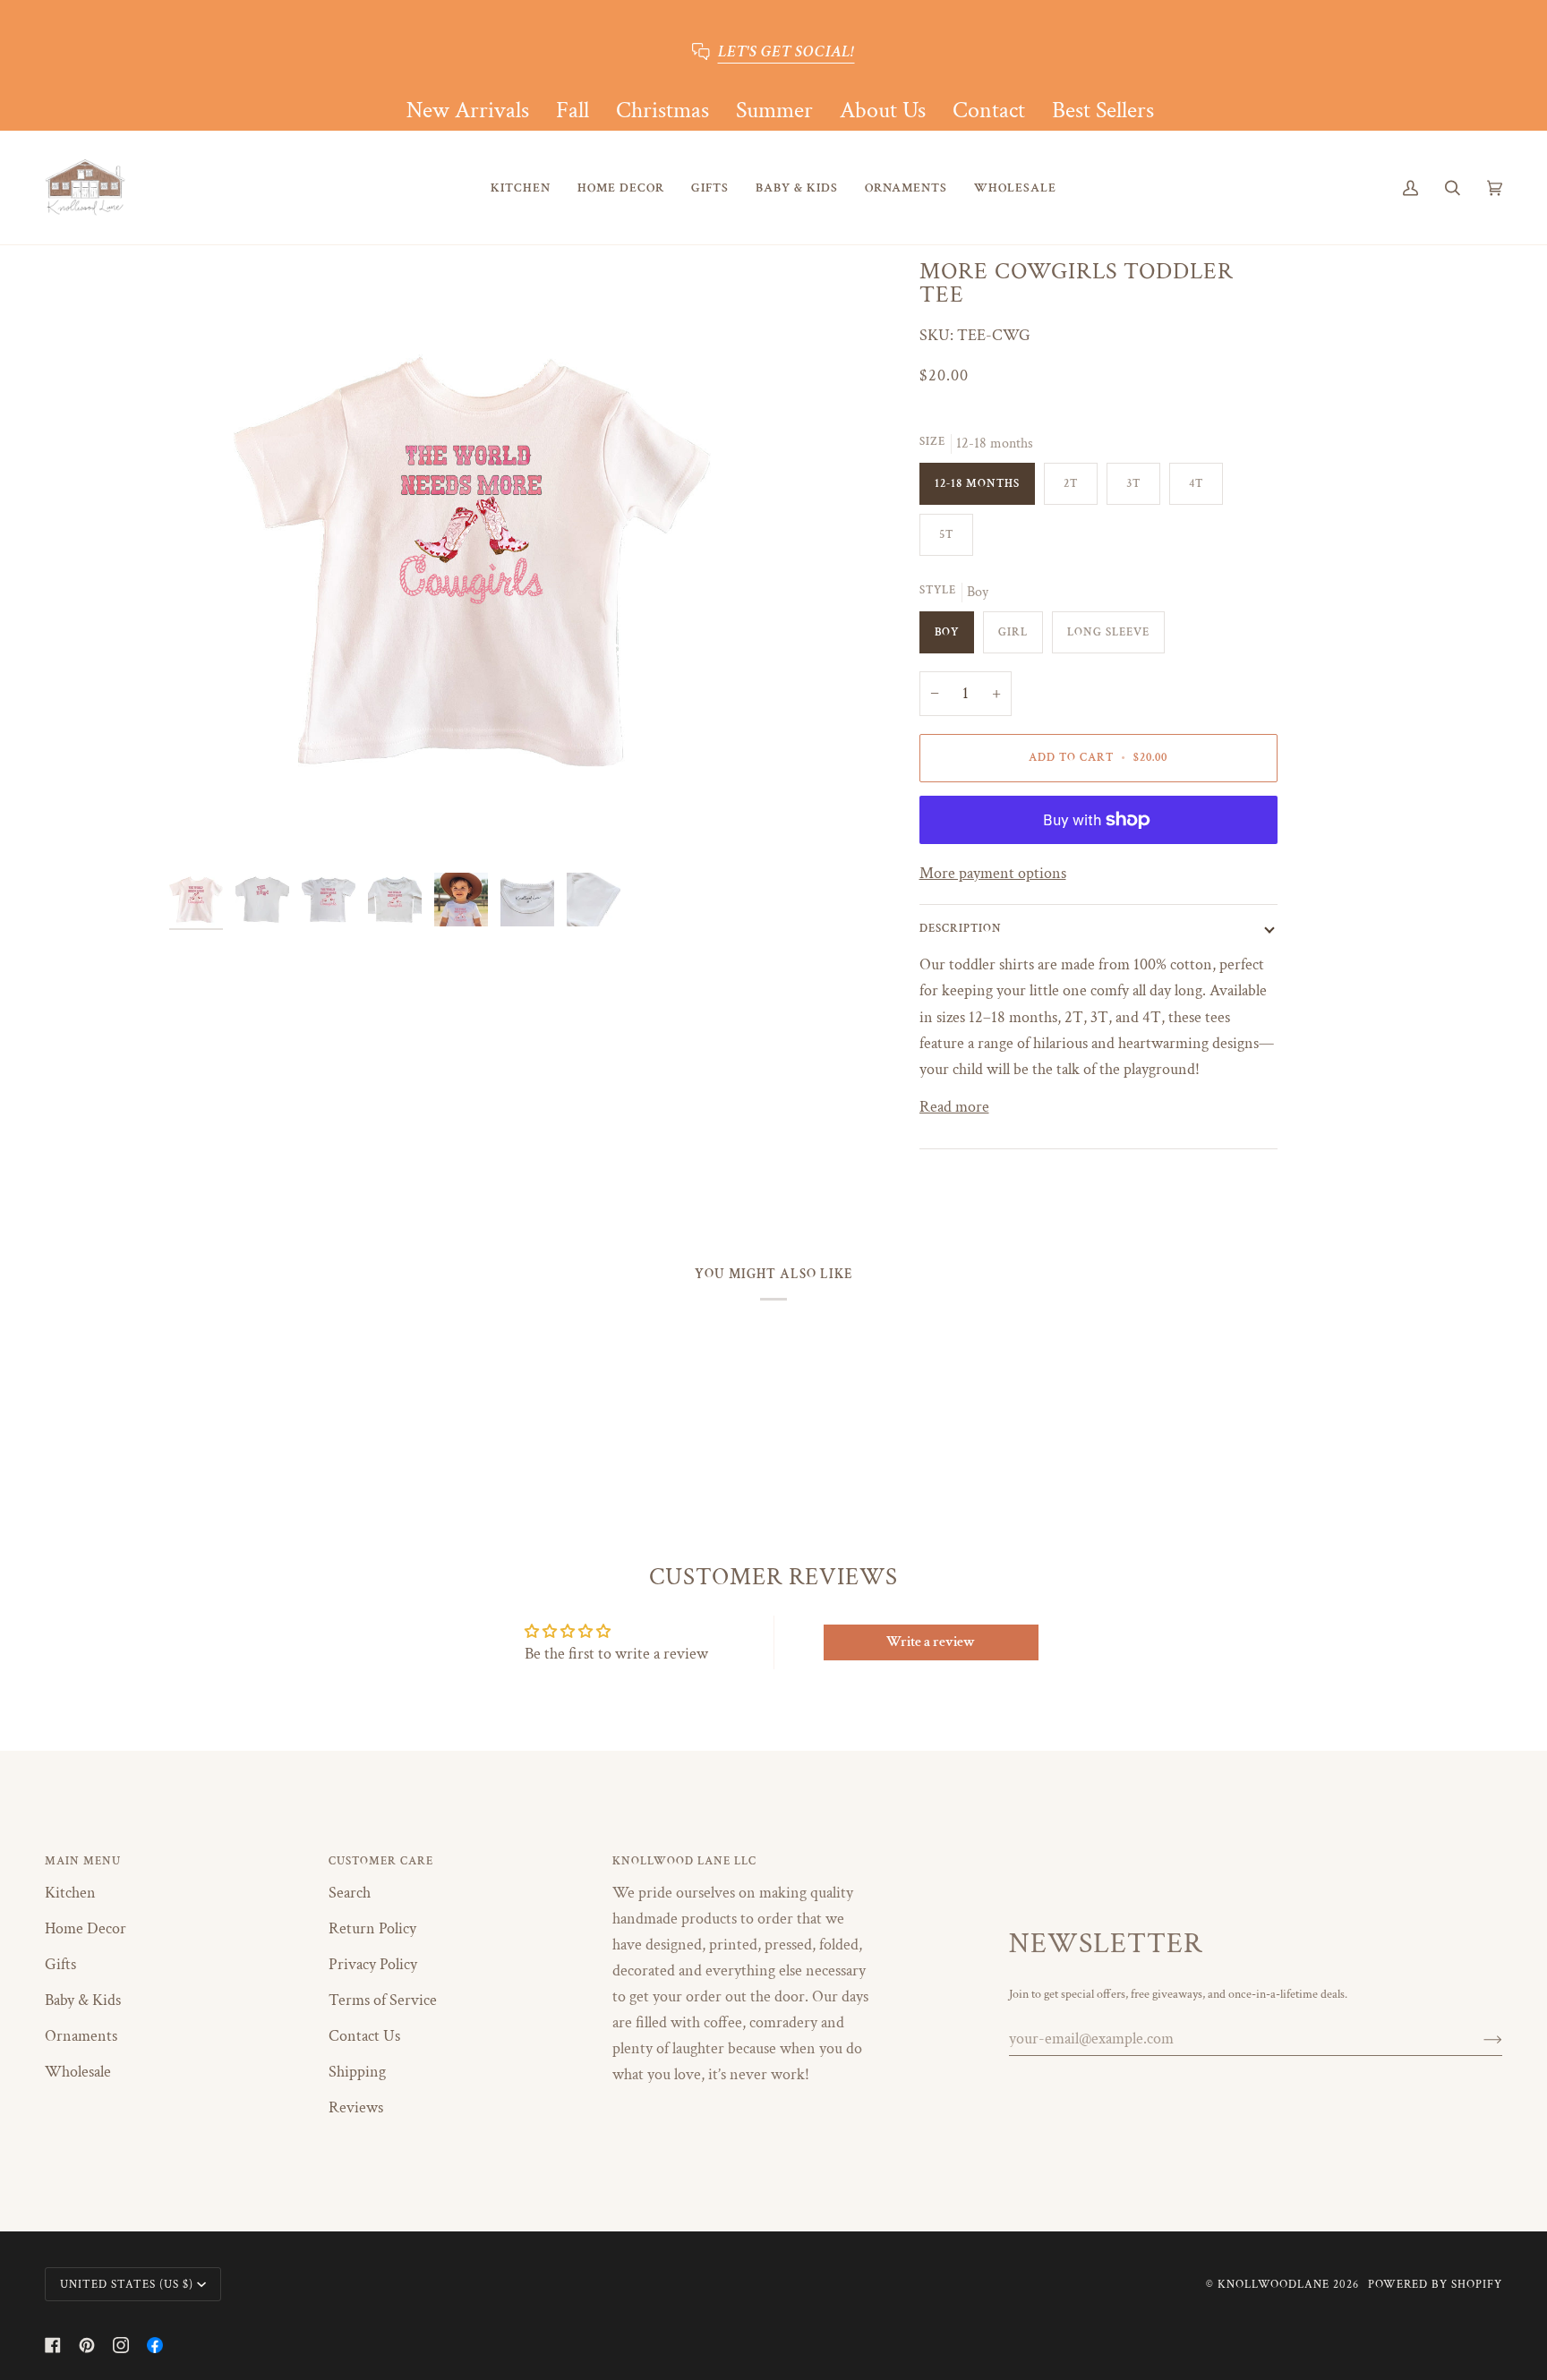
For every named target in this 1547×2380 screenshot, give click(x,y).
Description (961, 928)
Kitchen (70, 1893)
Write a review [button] (931, 1642)
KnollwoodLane (1273, 2284)
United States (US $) (127, 2284)
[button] (521, 188)
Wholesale (78, 2072)
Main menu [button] (83, 1861)
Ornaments (81, 2036)
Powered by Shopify (1435, 2284)
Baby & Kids (83, 2000)
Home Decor (85, 1928)
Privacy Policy (373, 1964)
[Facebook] (53, 2345)
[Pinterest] (87, 2345)
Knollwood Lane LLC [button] (684, 1861)
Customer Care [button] (381, 1861)
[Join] (1479, 2039)
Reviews (356, 2107)
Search (350, 1893)
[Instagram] (121, 2345)
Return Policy (372, 1928)
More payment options (993, 873)
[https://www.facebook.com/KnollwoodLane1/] (155, 2345)
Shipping (357, 2072)
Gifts (60, 1964)
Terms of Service (383, 2000)
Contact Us (364, 2036)
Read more (954, 1107)
